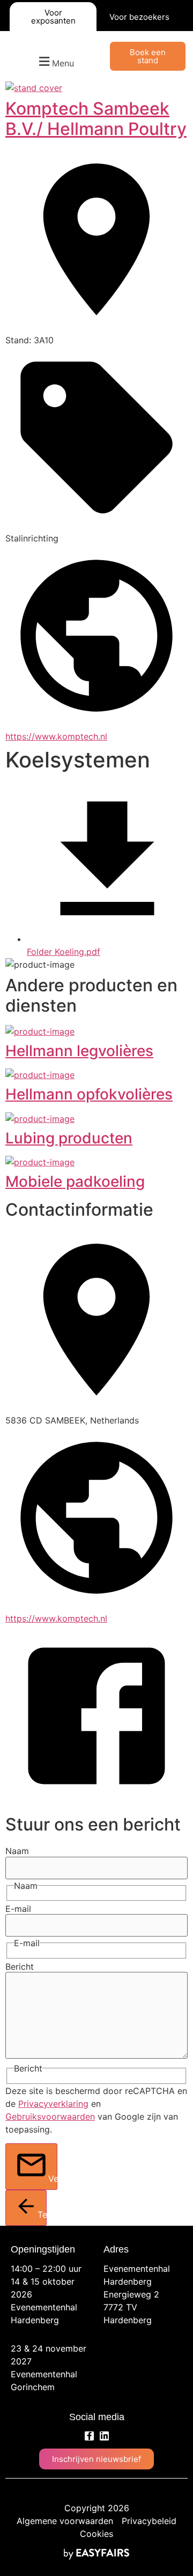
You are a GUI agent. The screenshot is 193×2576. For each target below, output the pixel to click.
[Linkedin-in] (104, 2436)
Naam (17, 1851)
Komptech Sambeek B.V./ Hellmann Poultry (96, 119)
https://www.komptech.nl (56, 736)
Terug (42, 2215)
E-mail (18, 1909)
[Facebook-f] (89, 2436)
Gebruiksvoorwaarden (50, 2116)
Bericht (20, 1967)
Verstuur (53, 2179)
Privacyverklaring (53, 2104)
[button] (55, 62)
